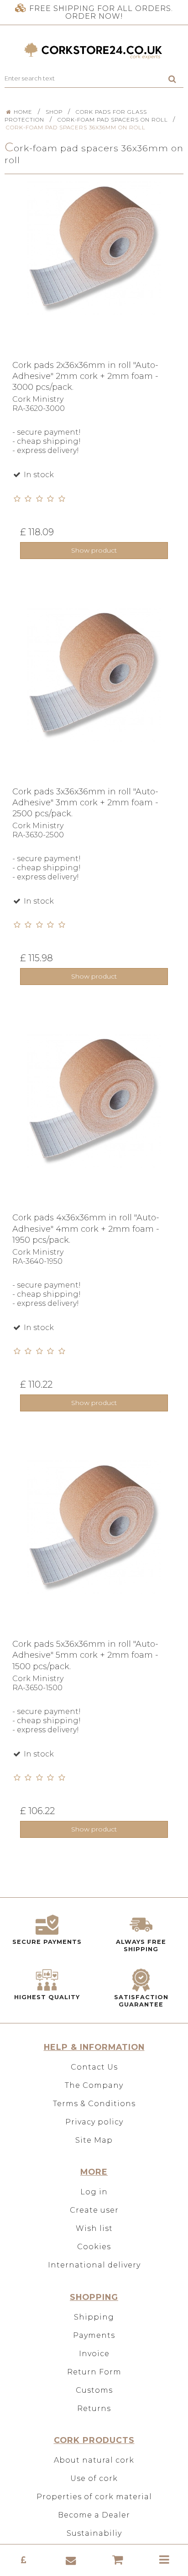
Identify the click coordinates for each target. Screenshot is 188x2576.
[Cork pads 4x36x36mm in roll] (94, 1123)
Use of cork (94, 2478)
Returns (94, 2408)
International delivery (94, 2265)
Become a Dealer (94, 2515)
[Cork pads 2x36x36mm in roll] (94, 271)
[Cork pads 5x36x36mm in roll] (94, 1549)
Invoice (94, 2354)
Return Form (94, 2372)
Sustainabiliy (94, 2533)
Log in (94, 2192)
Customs (94, 2390)
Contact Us (94, 2067)
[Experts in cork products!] (94, 51)
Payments (94, 2335)
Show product (94, 550)
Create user (94, 2210)
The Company (94, 2085)
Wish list (94, 2228)
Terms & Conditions (94, 2104)
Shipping (94, 2317)
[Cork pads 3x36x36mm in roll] (94, 697)
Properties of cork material (94, 2497)
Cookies (94, 2247)
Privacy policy (94, 2122)
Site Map (94, 2140)
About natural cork (94, 2460)
